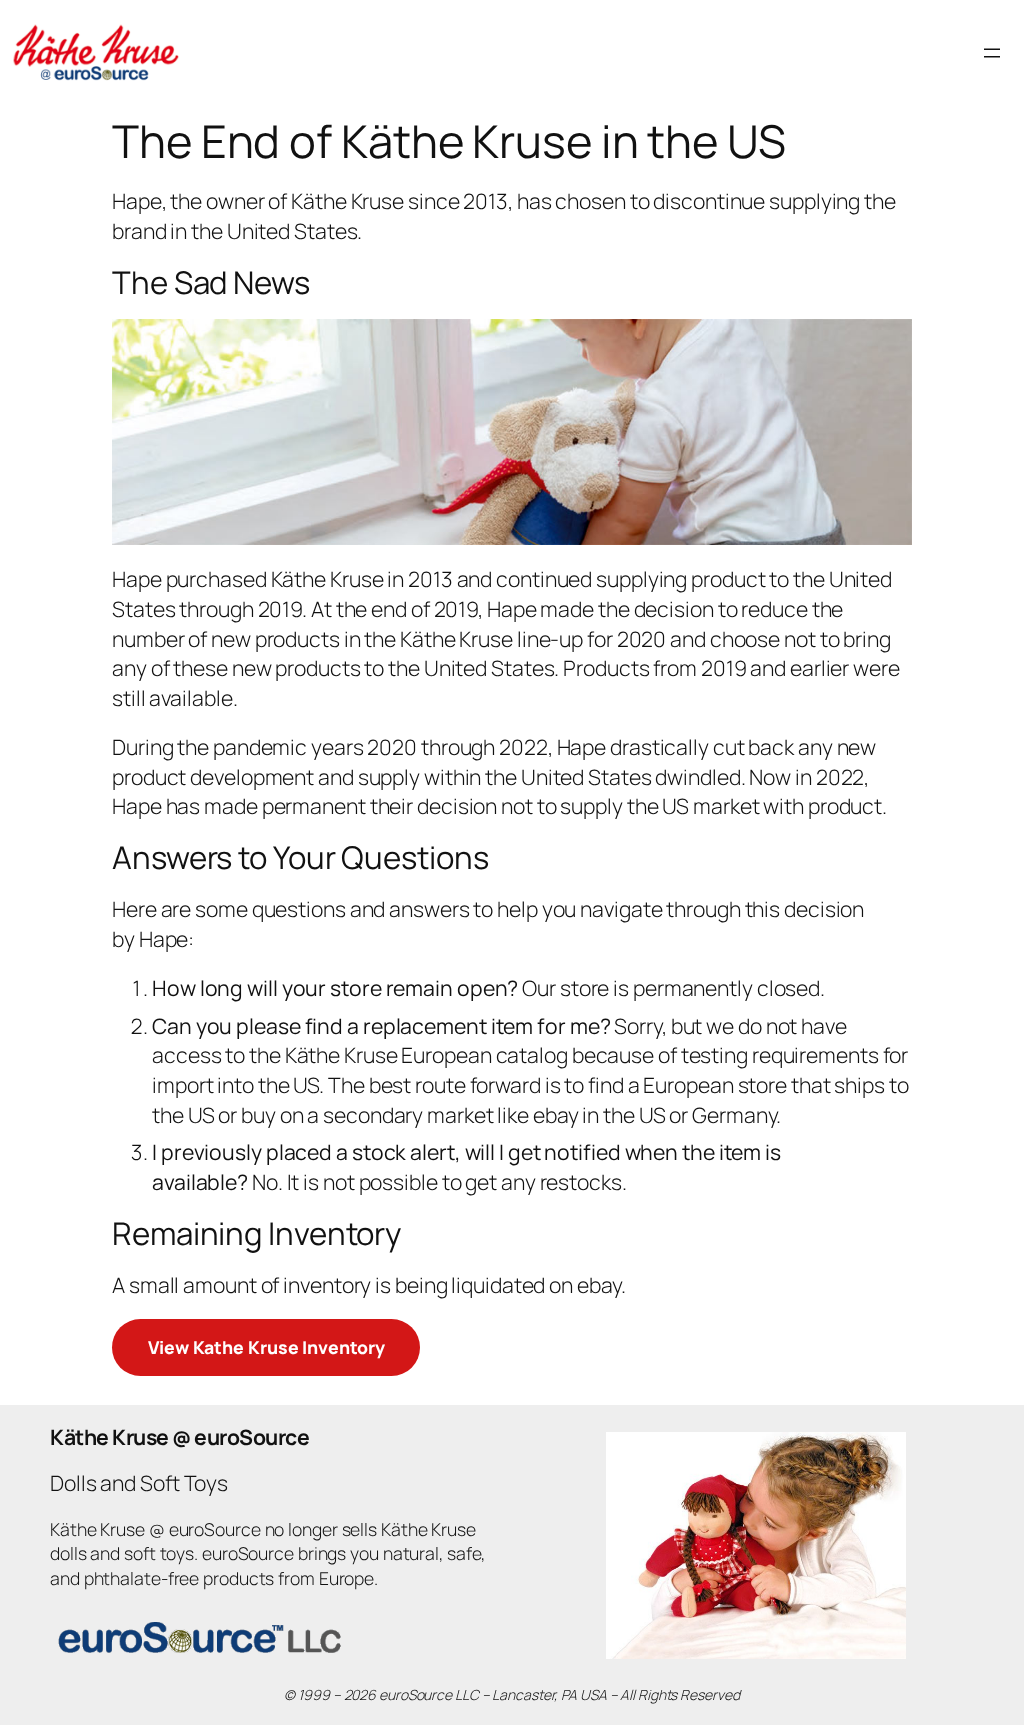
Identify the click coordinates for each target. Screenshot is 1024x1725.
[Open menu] (992, 53)
